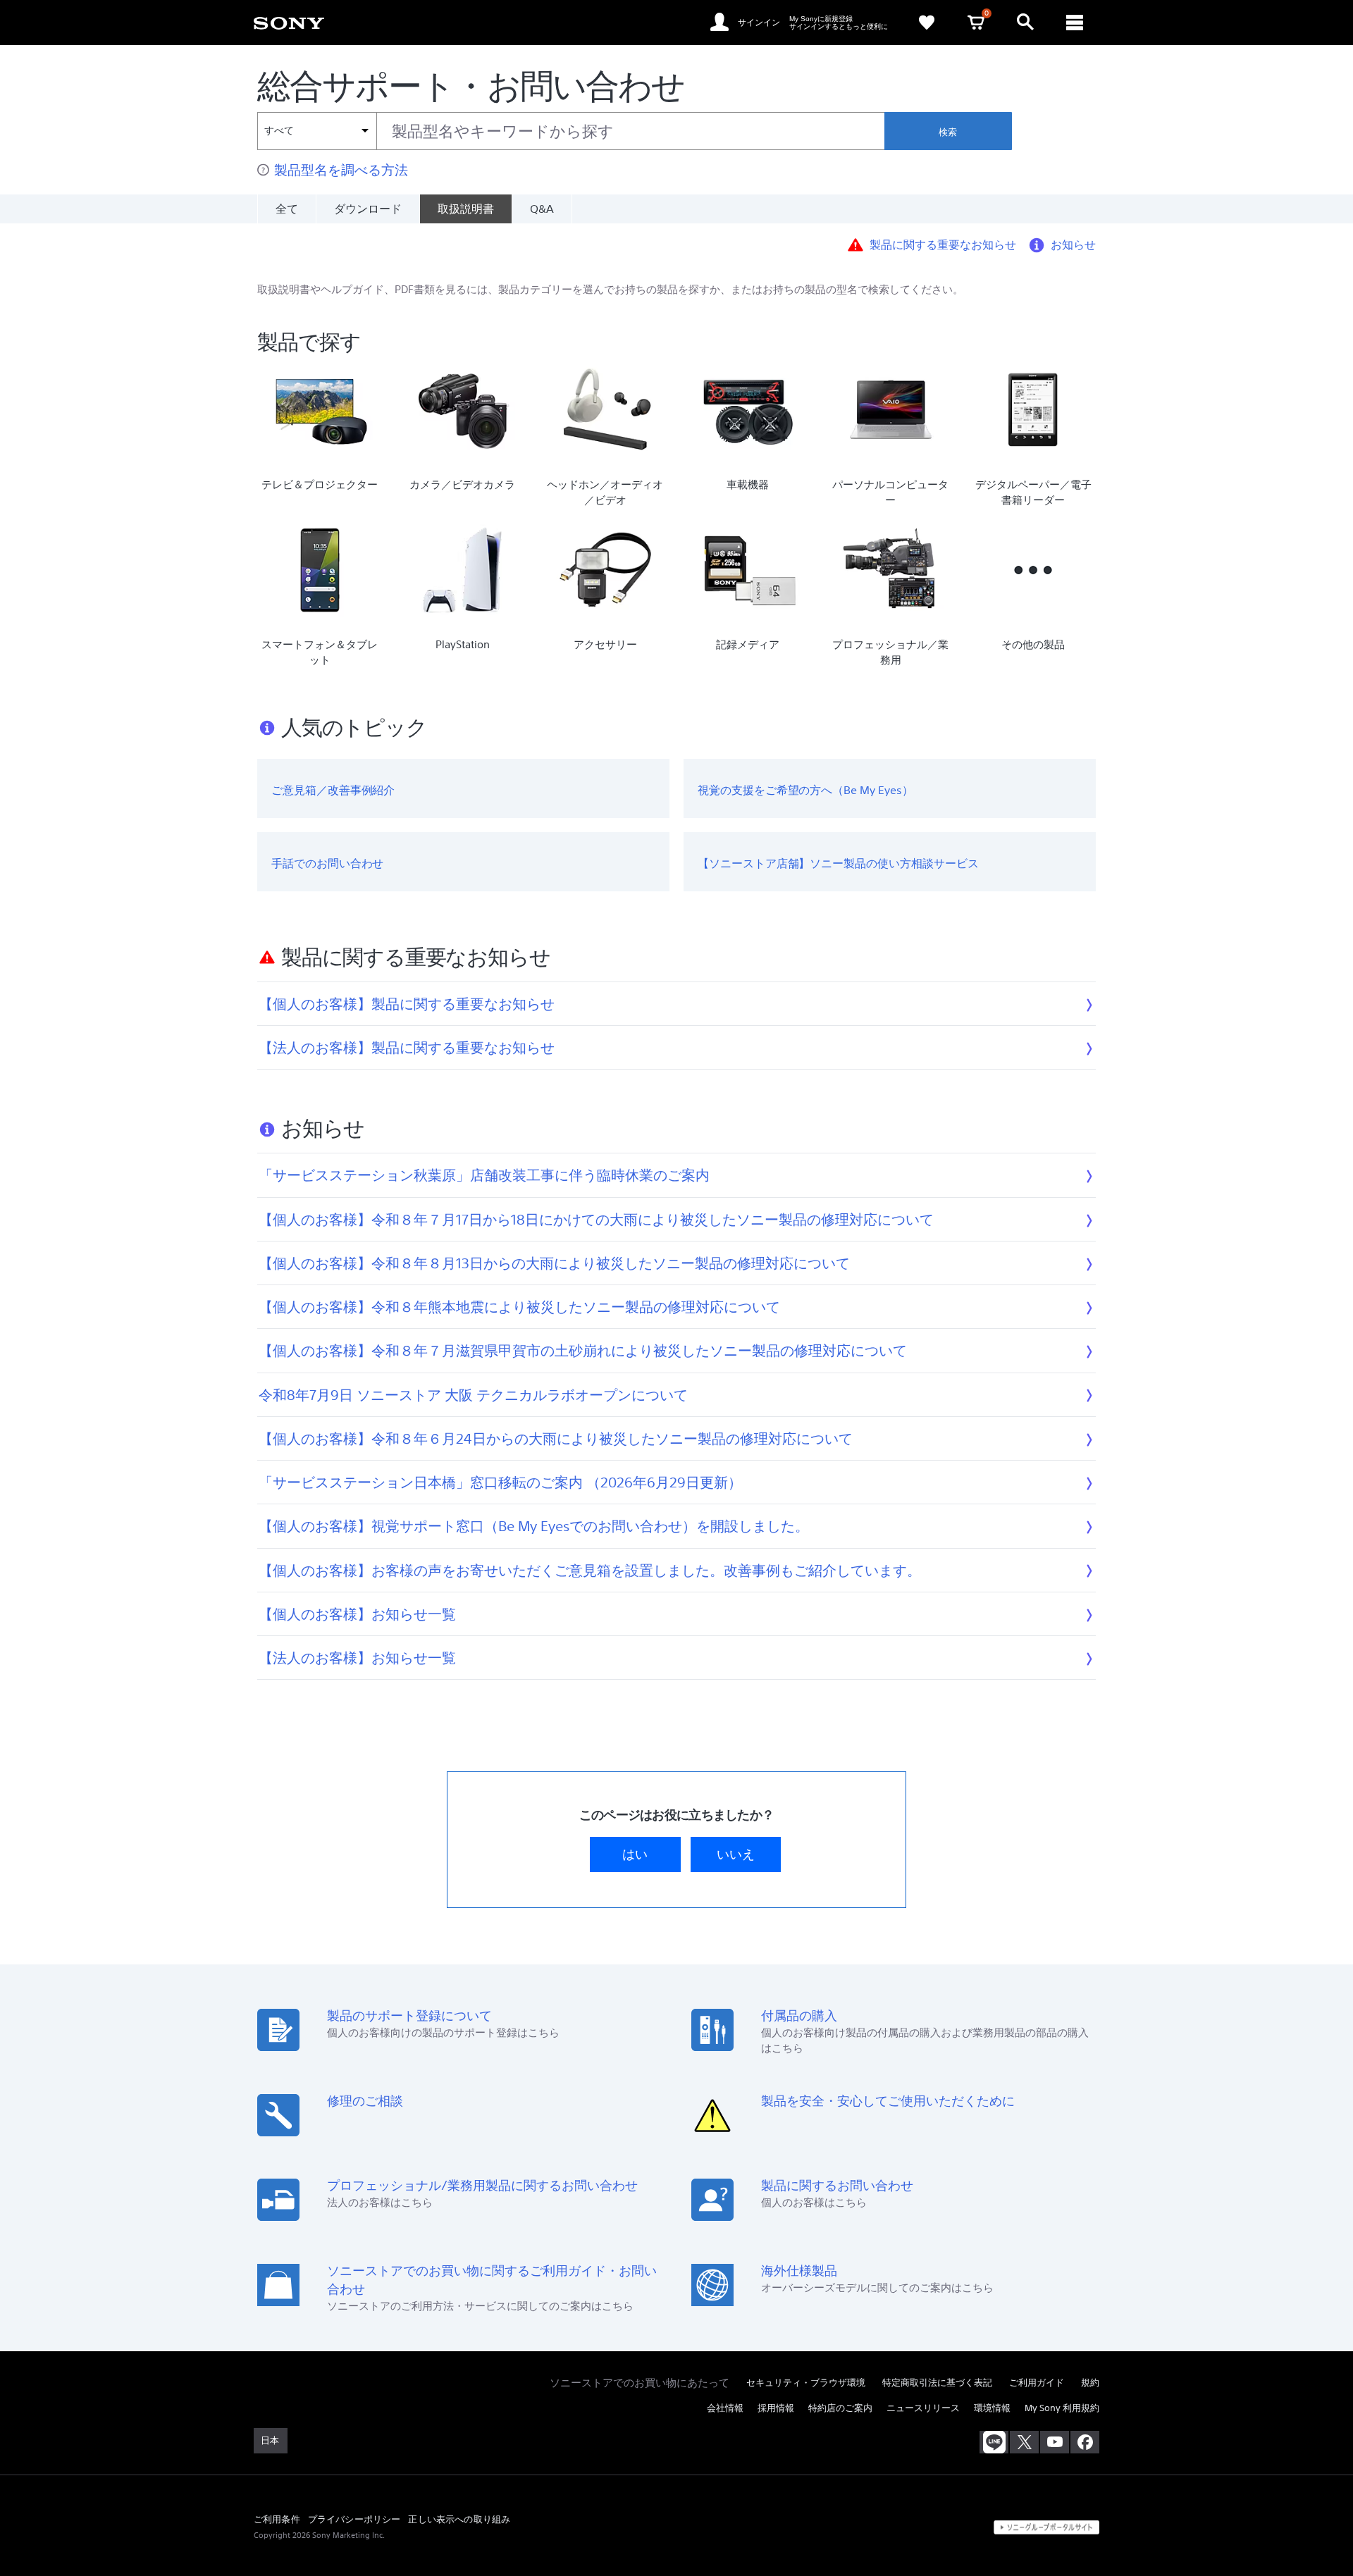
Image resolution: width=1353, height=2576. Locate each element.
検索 (948, 132)
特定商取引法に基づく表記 (937, 2383)
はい (635, 1854)
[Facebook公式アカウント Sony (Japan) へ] (1085, 2442)
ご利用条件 (277, 2519)
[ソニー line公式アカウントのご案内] (994, 2442)
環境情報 (992, 2408)
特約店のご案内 (840, 2408)
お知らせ (1073, 244)
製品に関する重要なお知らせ (943, 244)
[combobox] (571, 131)
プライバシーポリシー (354, 2519)
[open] (1025, 23)
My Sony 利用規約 (1062, 2408)
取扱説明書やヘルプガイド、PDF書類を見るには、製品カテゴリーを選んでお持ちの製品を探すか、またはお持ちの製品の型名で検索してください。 (610, 289)
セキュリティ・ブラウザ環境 (806, 2383)
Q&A (542, 209)
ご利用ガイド (1037, 2383)
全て (287, 209)
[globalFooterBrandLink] (1046, 2527)
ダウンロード (368, 209)
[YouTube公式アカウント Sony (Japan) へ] (1055, 2442)
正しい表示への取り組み (459, 2519)
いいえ (736, 1854)
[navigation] (1075, 23)
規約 (1090, 2383)
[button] (1182, 2529)
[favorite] (927, 23)
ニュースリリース (923, 2408)
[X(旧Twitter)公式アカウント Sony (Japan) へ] (1024, 2442)
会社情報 (725, 2408)
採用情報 (776, 2408)
